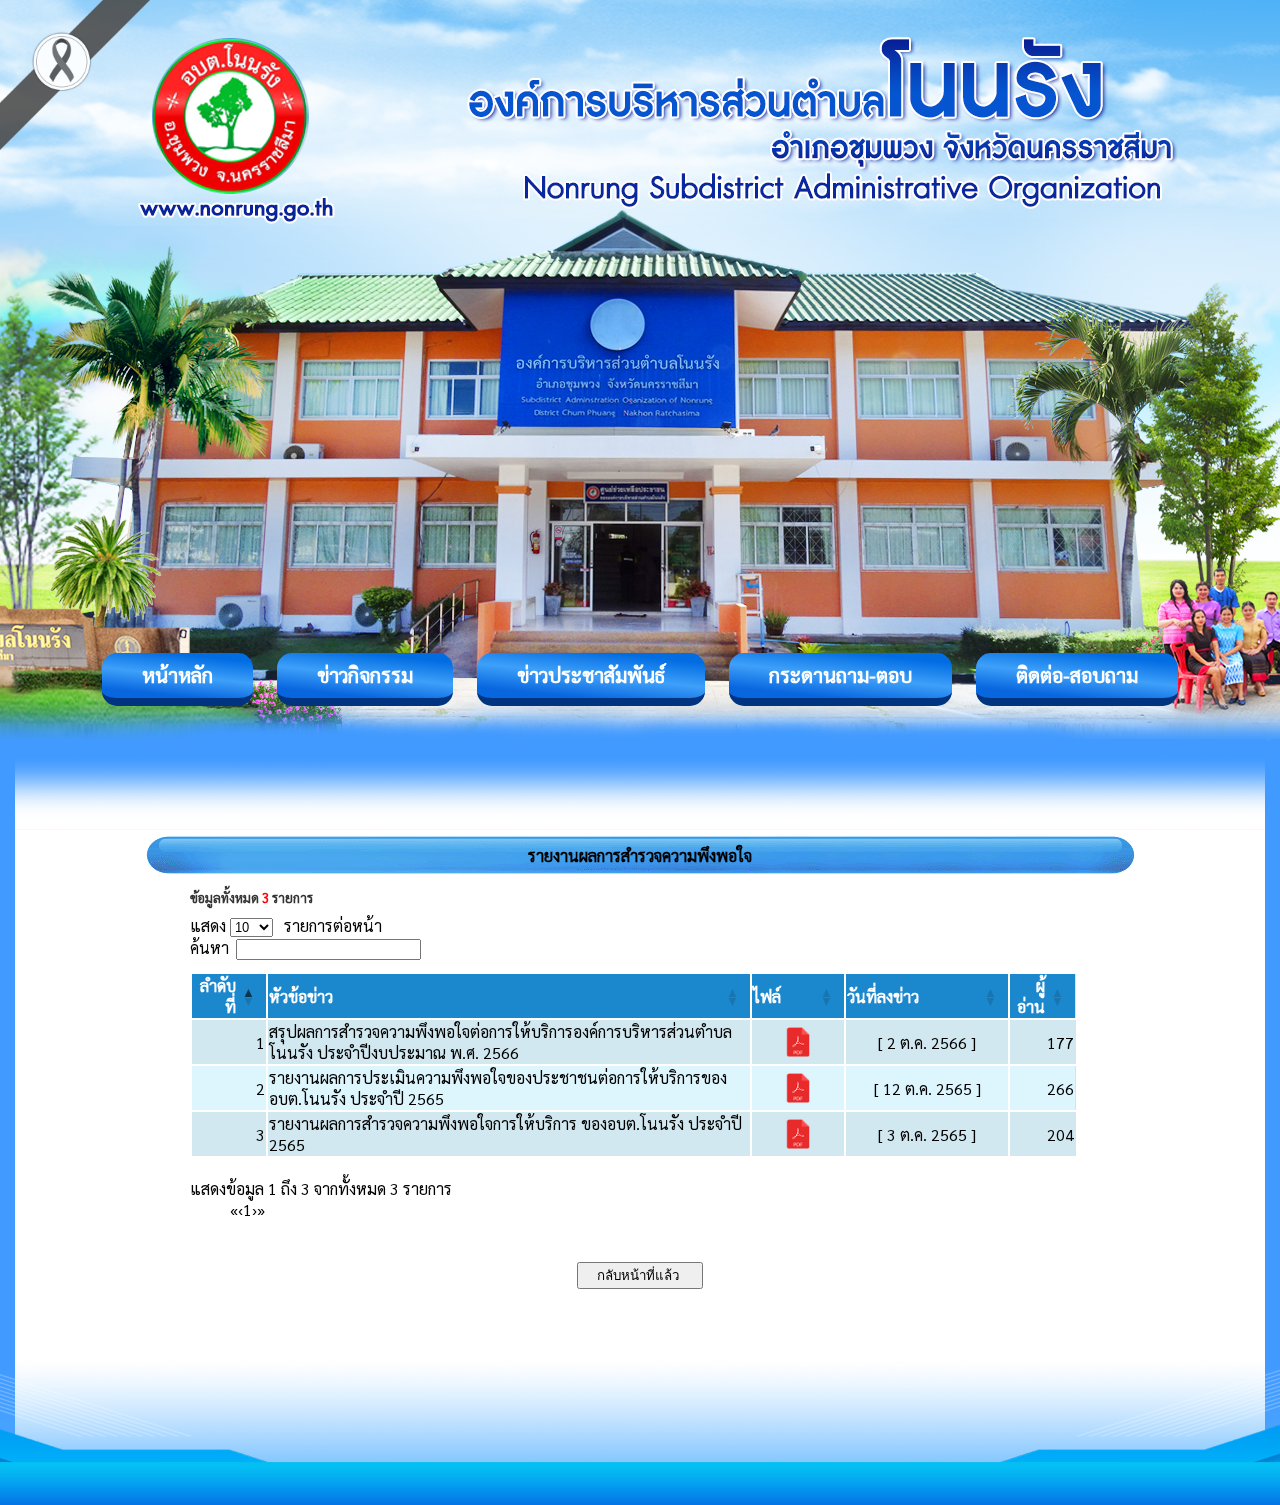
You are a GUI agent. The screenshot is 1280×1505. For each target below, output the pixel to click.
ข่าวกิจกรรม (365, 675)
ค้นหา (209, 947)
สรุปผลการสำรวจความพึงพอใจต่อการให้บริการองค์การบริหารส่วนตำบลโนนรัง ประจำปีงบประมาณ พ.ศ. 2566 (500, 1042)
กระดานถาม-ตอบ (840, 675)
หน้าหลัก (177, 675)
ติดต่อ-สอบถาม (1077, 675)
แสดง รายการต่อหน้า (286, 925)
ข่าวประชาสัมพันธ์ (591, 675)
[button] (301, 996)
